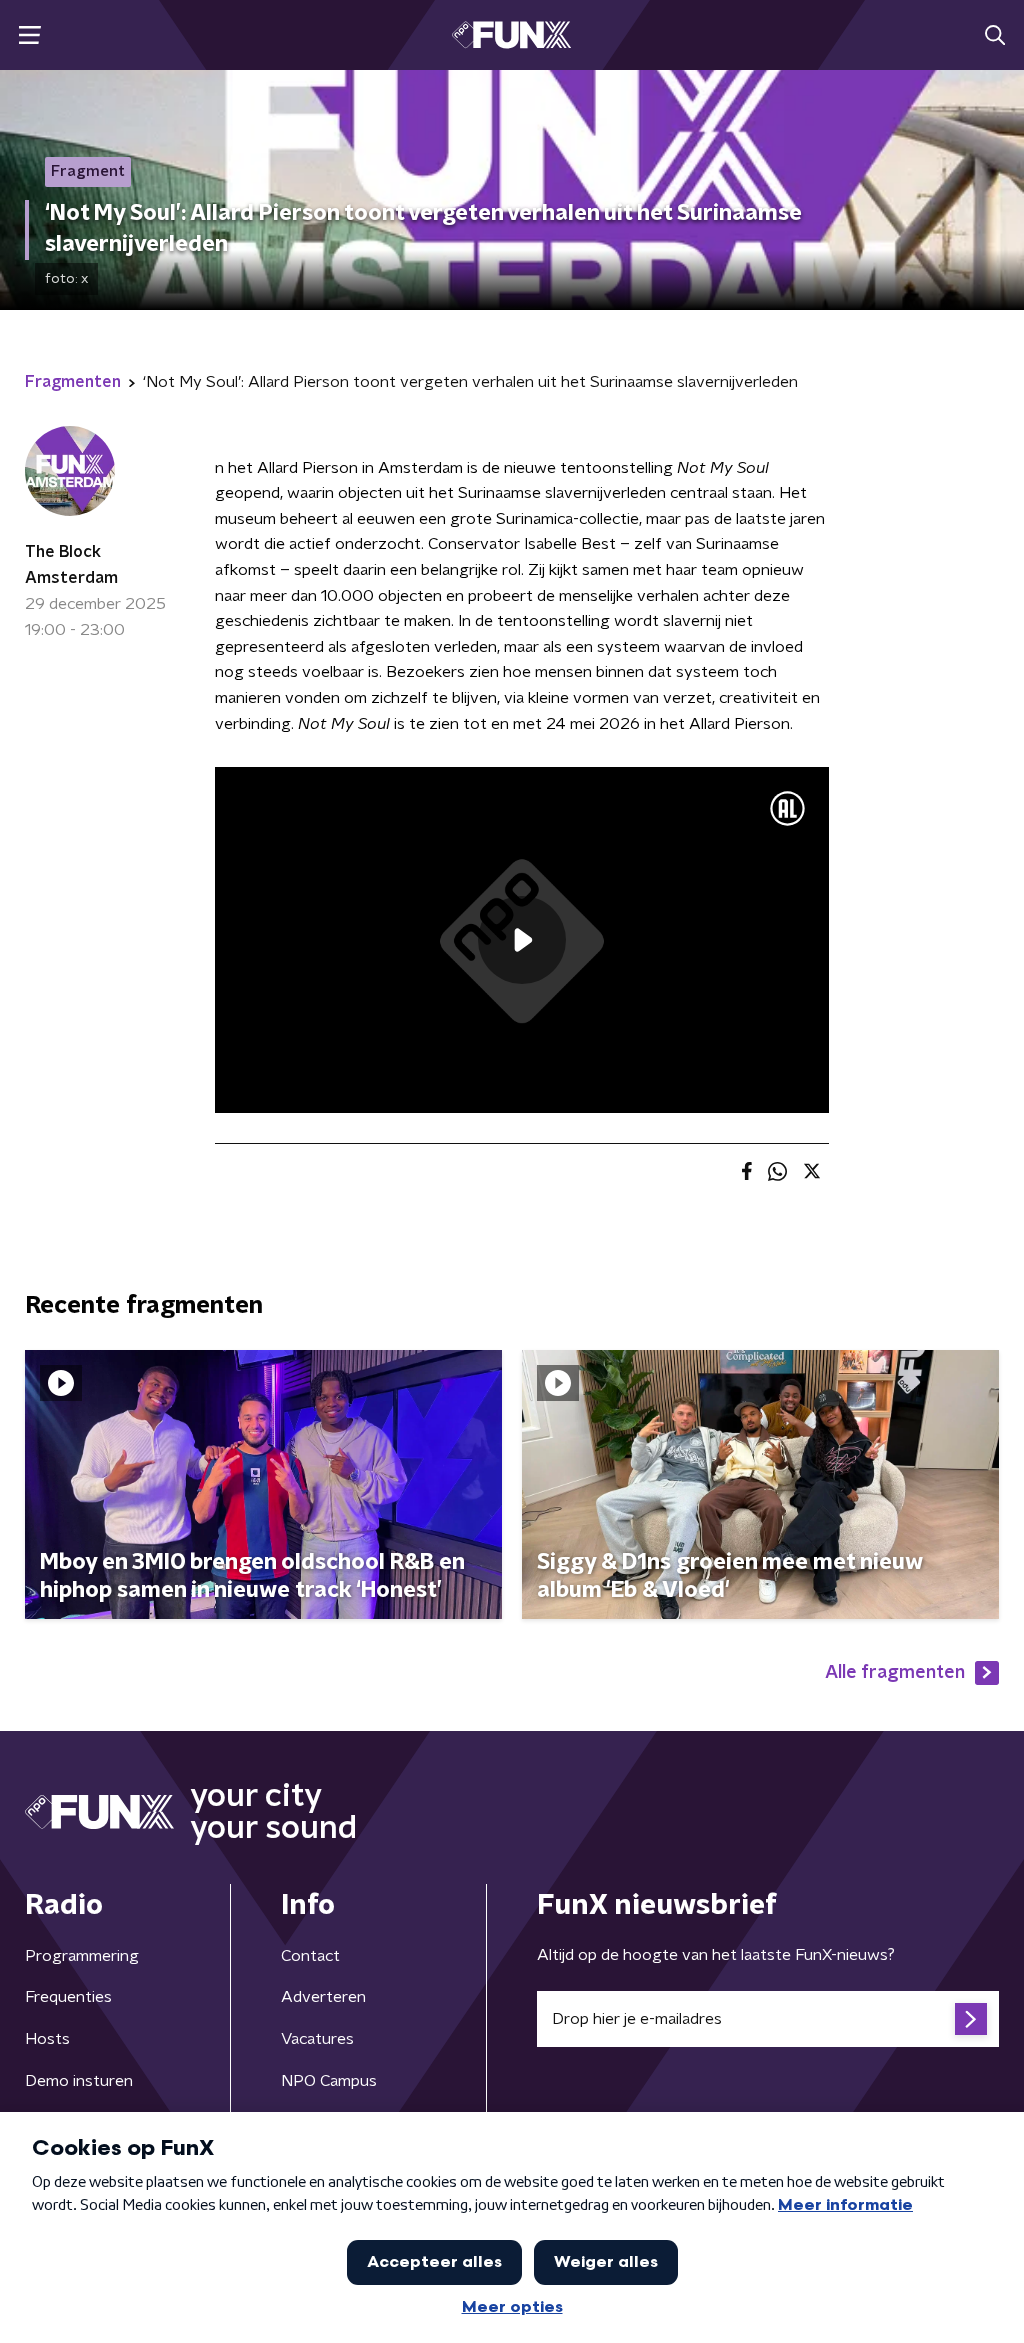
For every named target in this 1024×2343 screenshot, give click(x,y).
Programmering (82, 1956)
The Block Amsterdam (71, 565)
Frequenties (68, 1997)
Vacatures (317, 2039)
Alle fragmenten (895, 1673)
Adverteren (323, 1997)
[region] (522, 939)
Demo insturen (79, 2081)
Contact (310, 1956)
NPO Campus (329, 2081)
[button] (29, 35)
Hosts (47, 2039)
